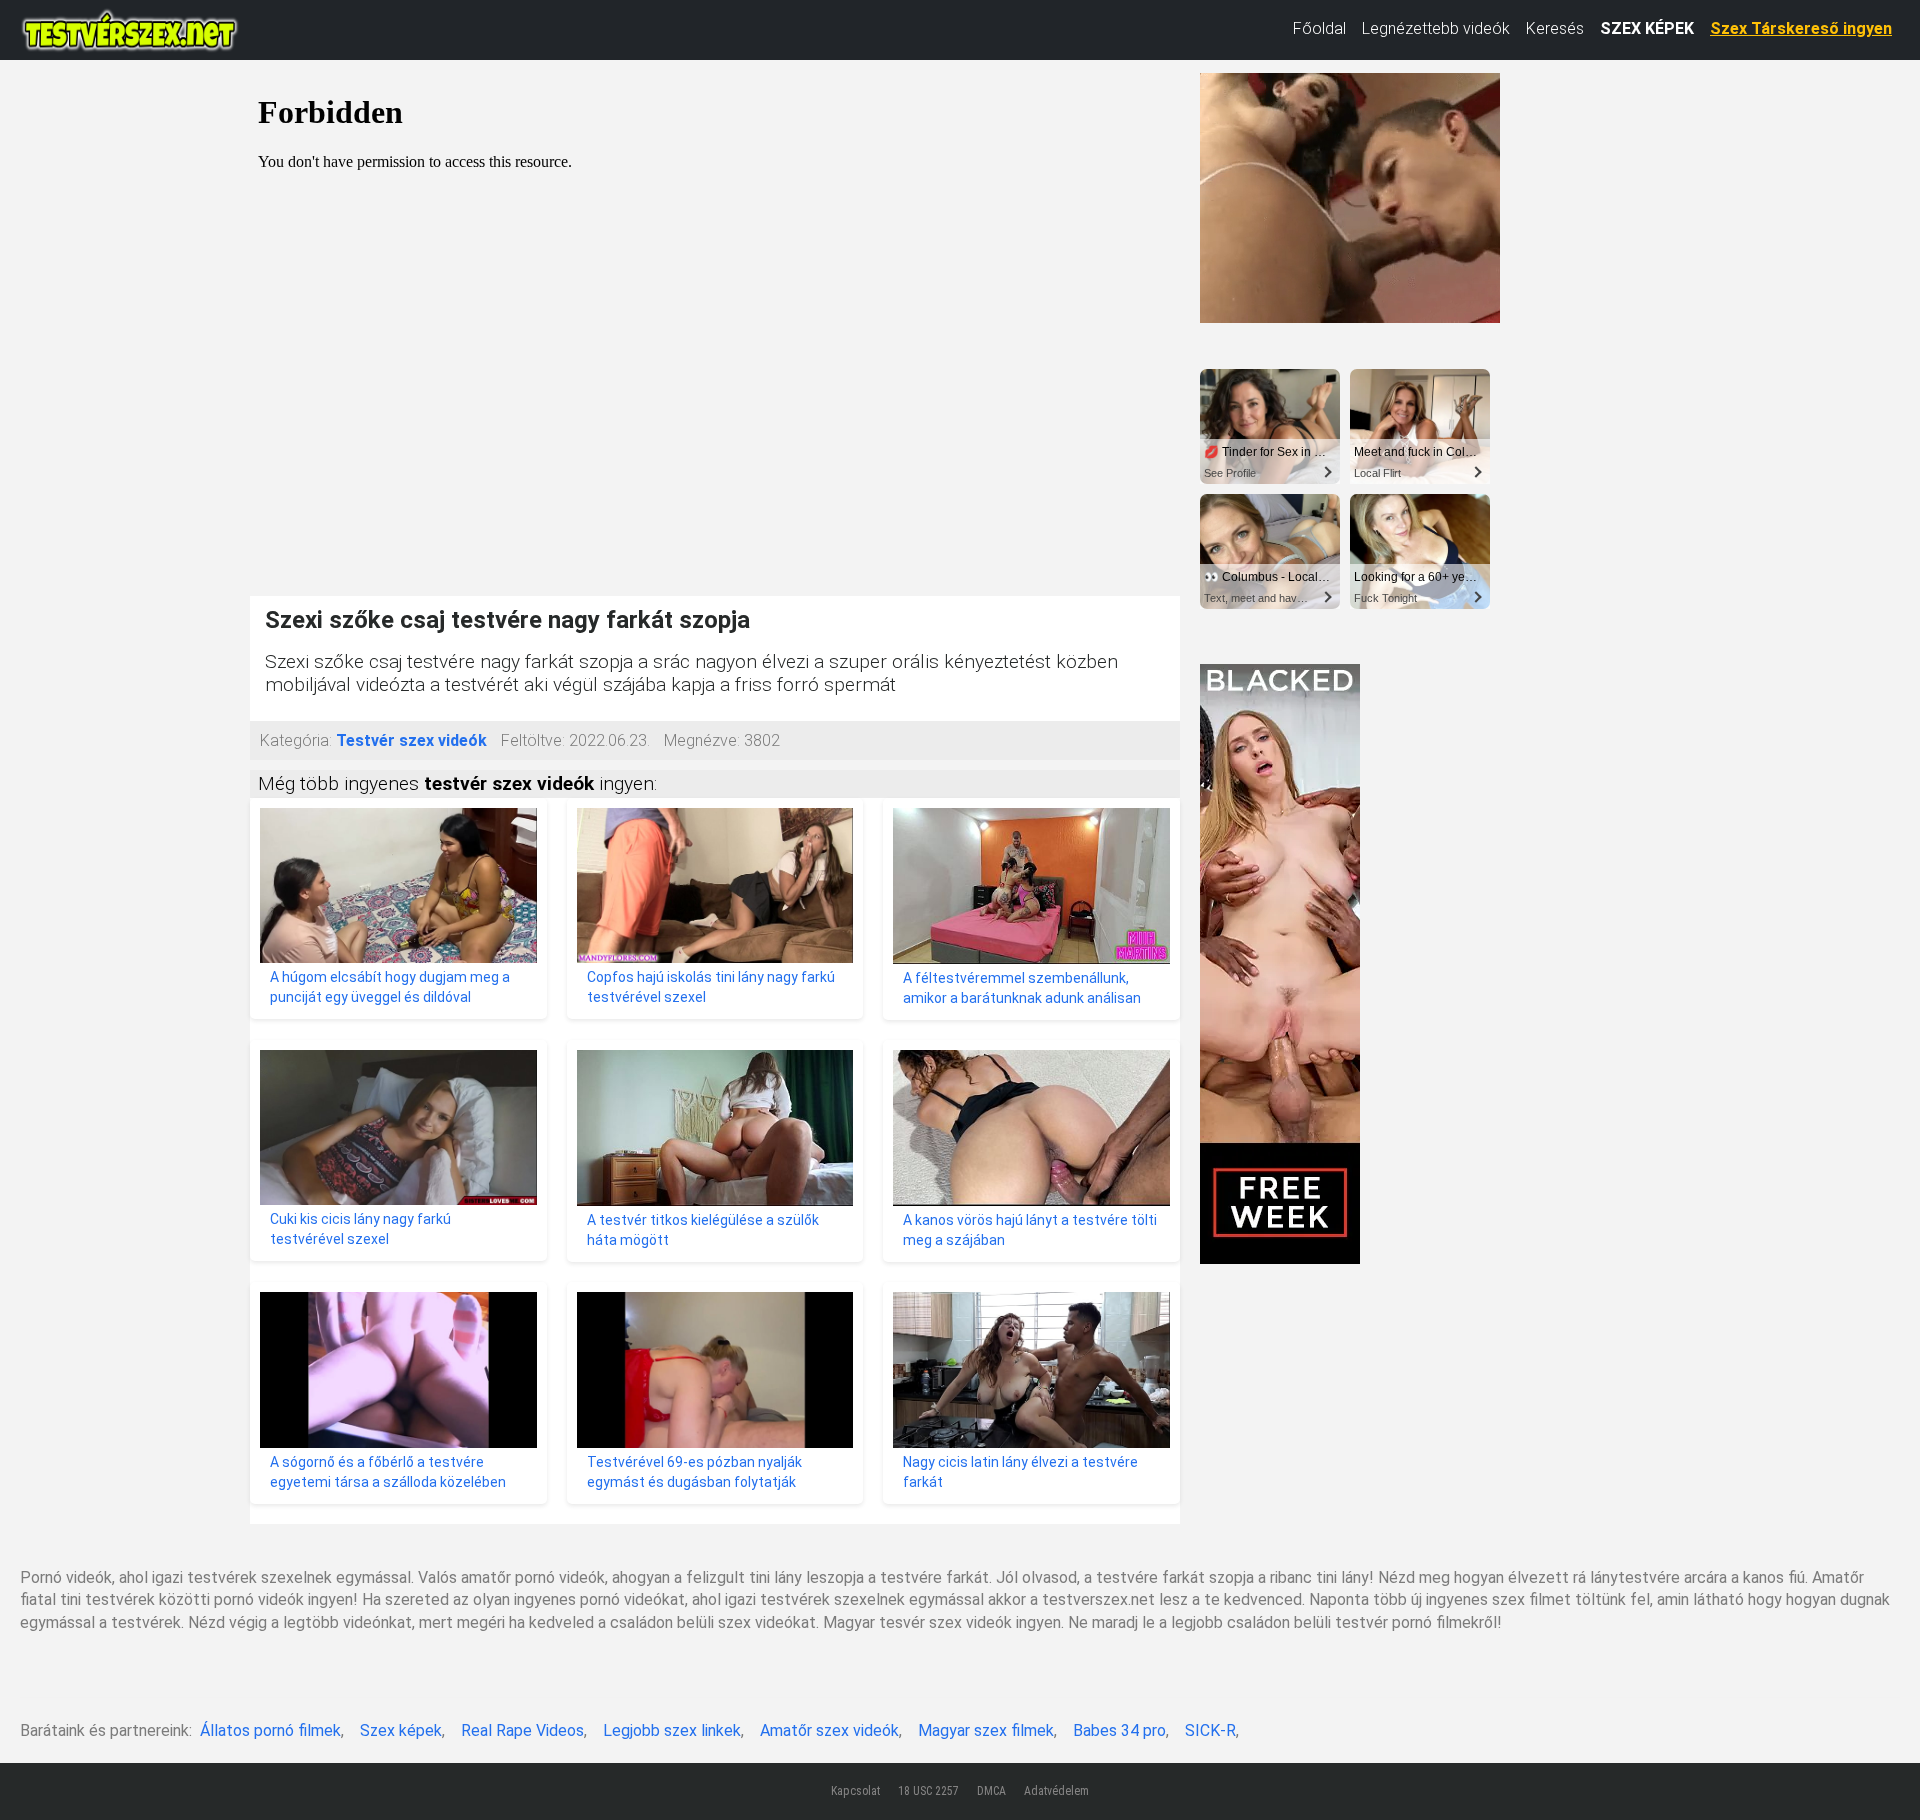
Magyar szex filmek (986, 1730)
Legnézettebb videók (1436, 28)
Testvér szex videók (411, 740)
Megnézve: (702, 740)
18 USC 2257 (928, 1791)
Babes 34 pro (1119, 1730)
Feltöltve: (533, 740)
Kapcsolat (855, 1791)
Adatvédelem (1056, 1791)
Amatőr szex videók (829, 1730)
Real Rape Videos (522, 1730)
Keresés (1555, 28)
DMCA (991, 1791)
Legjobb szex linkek (672, 1730)
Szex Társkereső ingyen (1801, 28)
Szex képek (401, 1730)
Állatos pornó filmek (270, 1730)
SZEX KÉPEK (1647, 28)
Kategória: (296, 740)
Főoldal (1319, 28)
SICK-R (1210, 1730)
